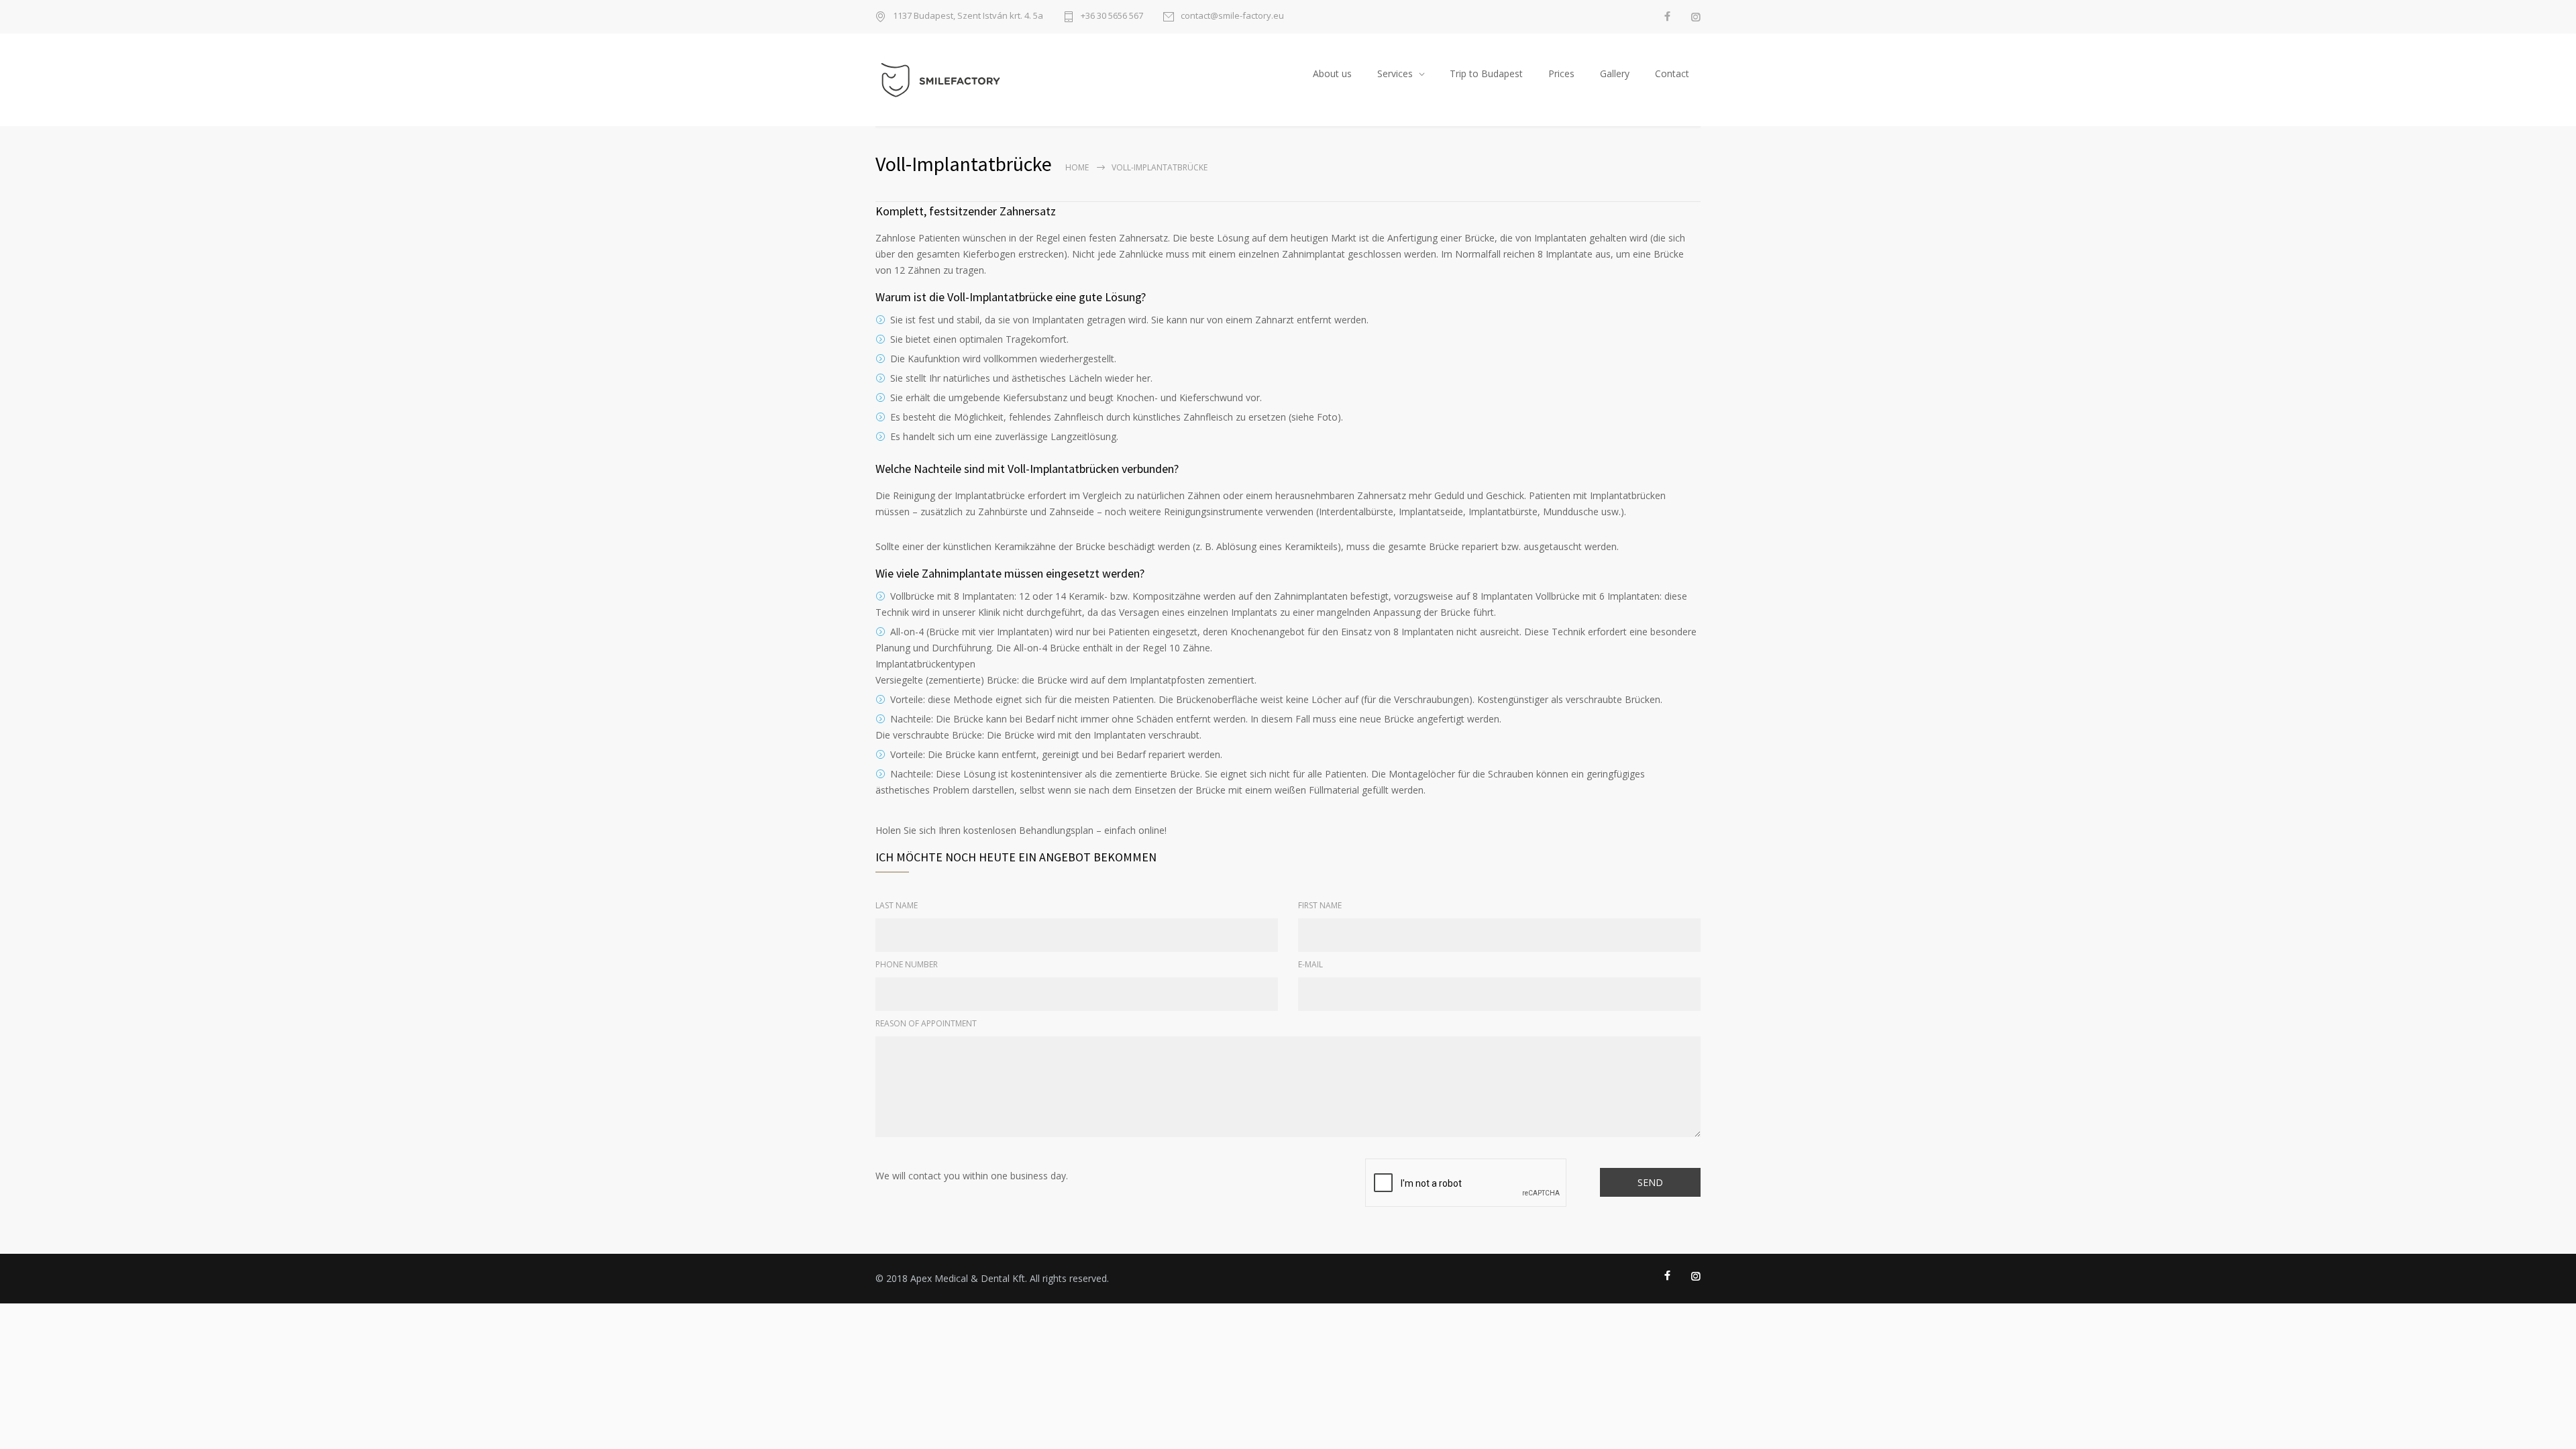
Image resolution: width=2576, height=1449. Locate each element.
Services (1395, 73)
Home (1077, 167)
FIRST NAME (1320, 905)
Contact (1672, 73)
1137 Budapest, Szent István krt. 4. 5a (968, 16)
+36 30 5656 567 (1112, 16)
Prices (1561, 73)
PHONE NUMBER (907, 964)
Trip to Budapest (1486, 73)
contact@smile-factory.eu (1232, 16)
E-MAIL (1310, 964)
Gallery (1615, 73)
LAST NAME (897, 905)
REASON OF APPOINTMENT (926, 1023)
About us (1332, 73)
